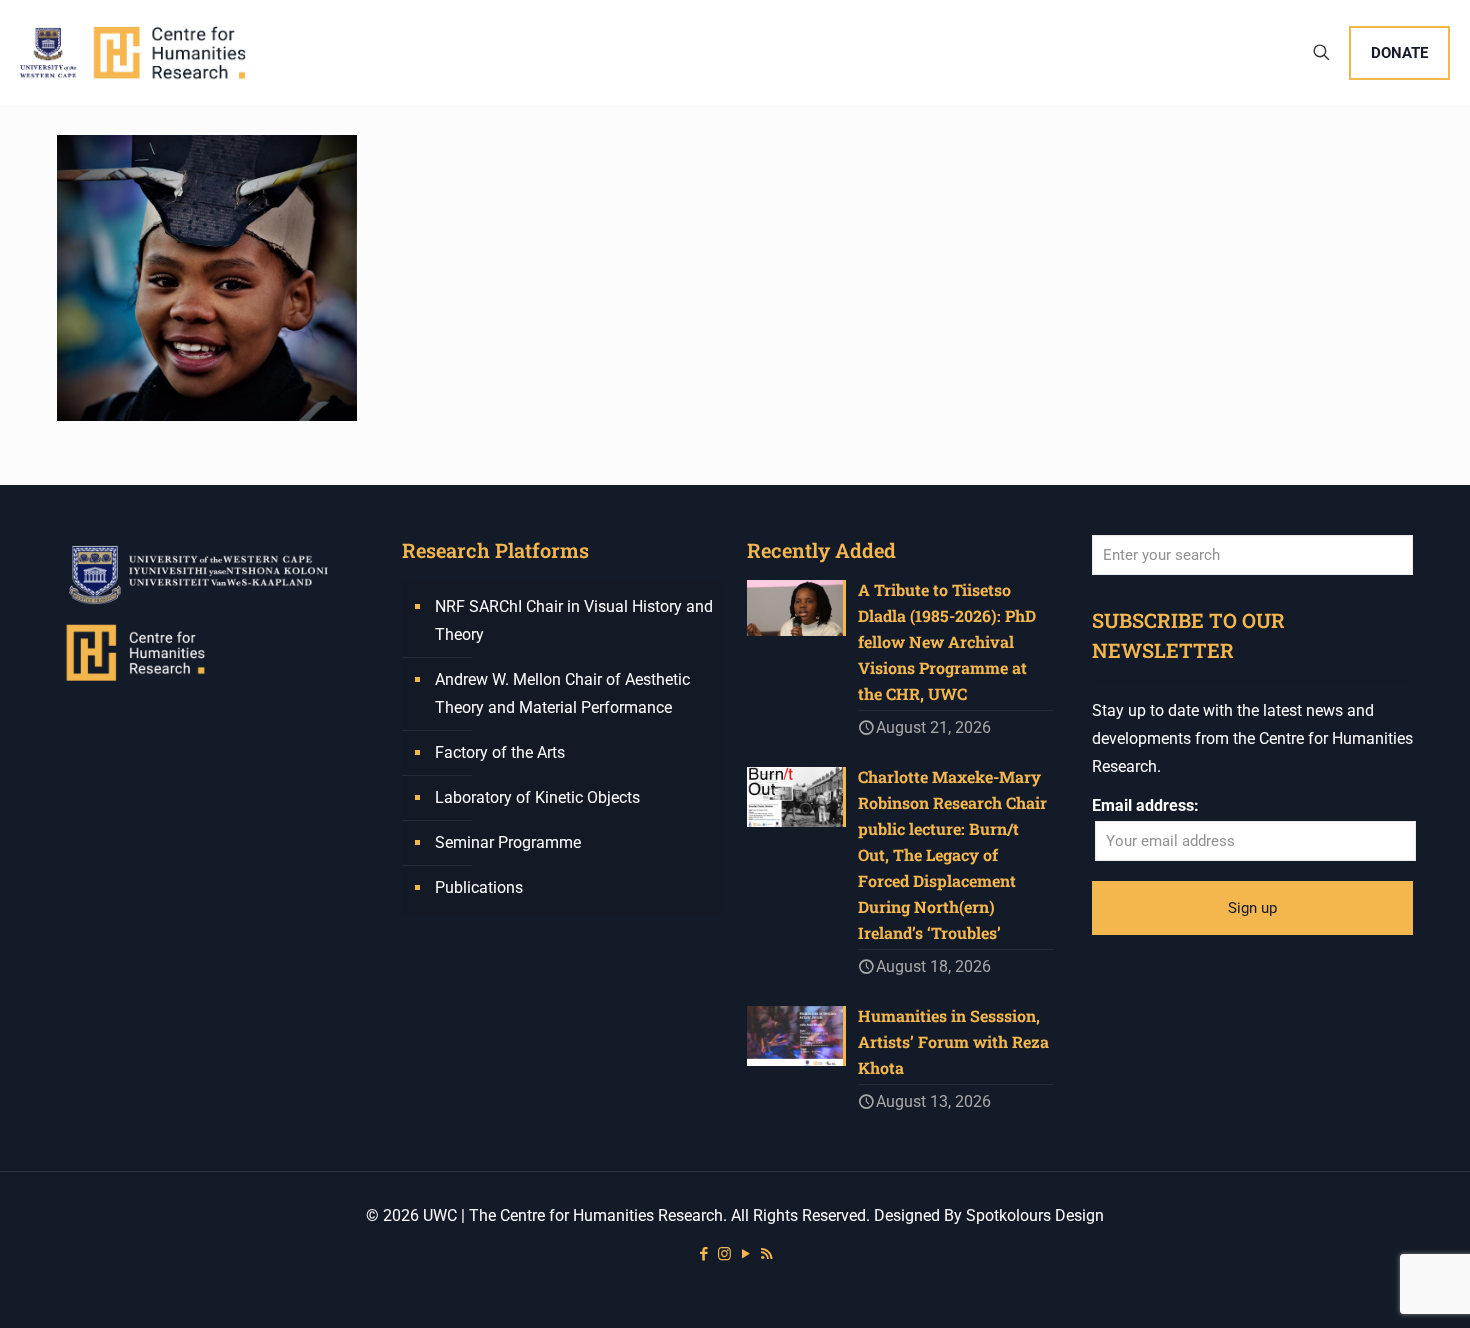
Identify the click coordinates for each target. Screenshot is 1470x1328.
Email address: (1145, 805)
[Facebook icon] (703, 1254)
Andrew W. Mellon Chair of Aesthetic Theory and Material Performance (562, 693)
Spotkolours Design (1035, 1215)
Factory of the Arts (500, 752)
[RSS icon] (766, 1254)
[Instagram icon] (724, 1254)
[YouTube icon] (745, 1254)
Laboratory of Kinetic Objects (537, 797)
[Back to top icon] (1374, 1287)
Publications (479, 887)
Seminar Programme (508, 842)
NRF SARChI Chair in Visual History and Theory (574, 620)
